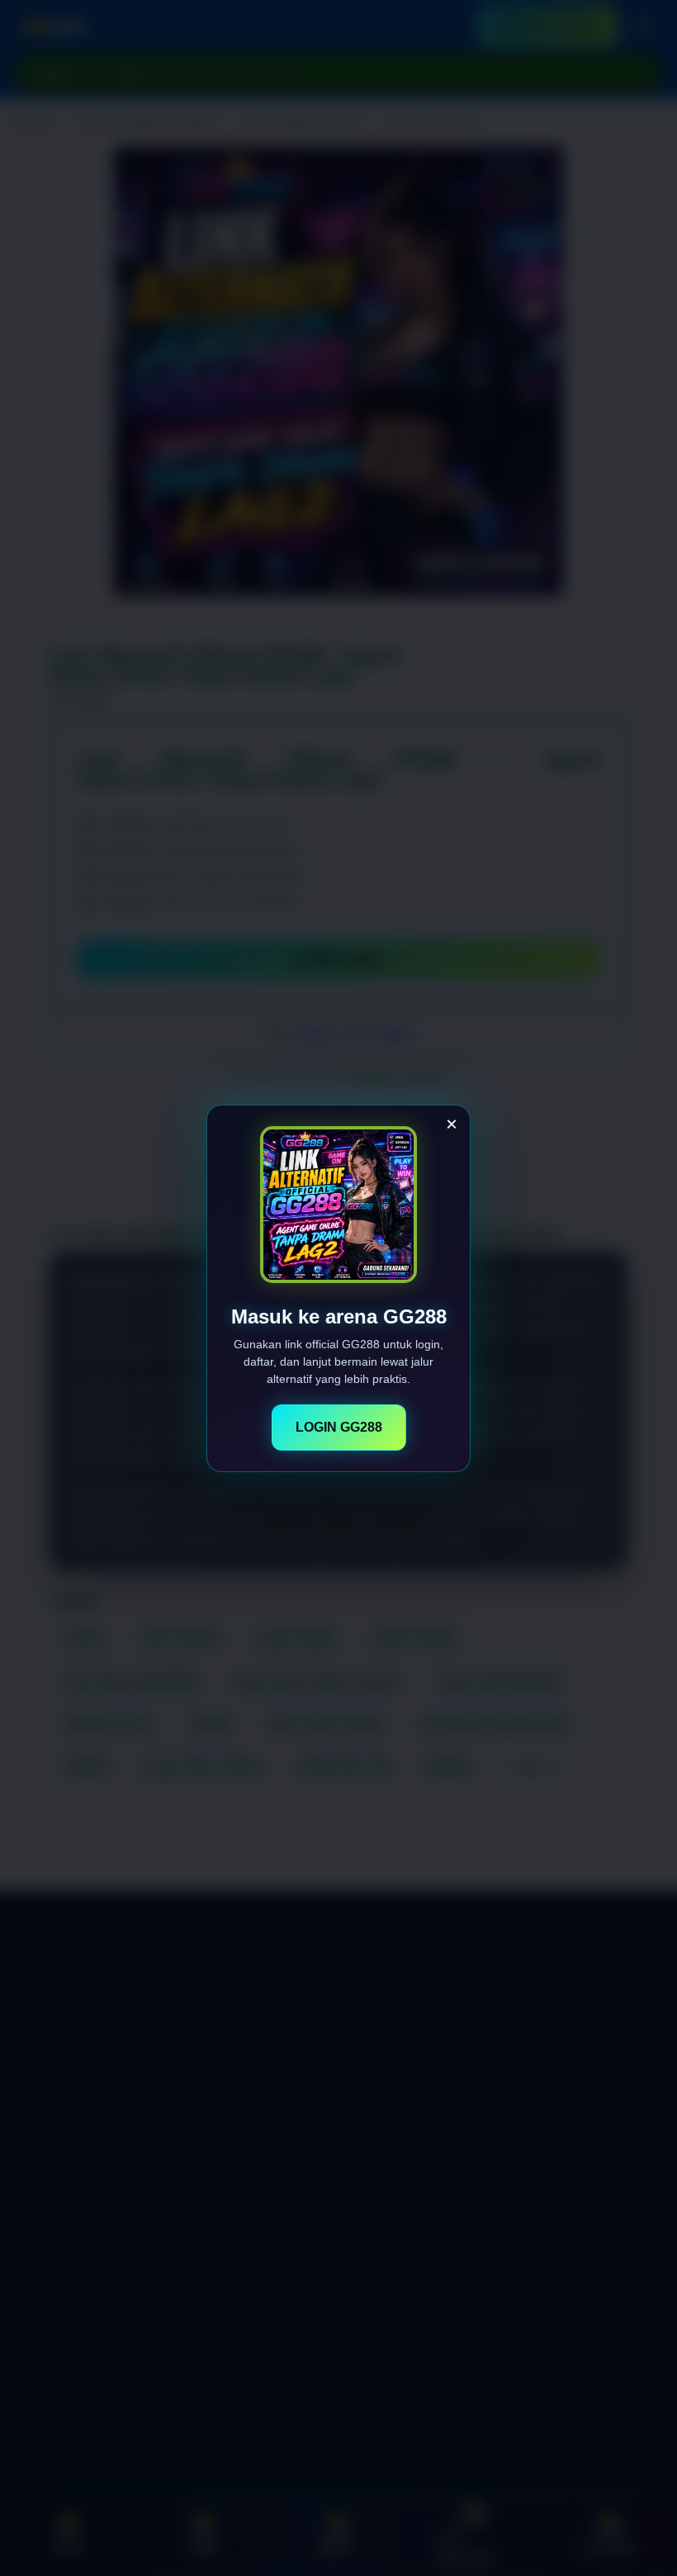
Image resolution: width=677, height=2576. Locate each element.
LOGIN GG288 (339, 1427)
